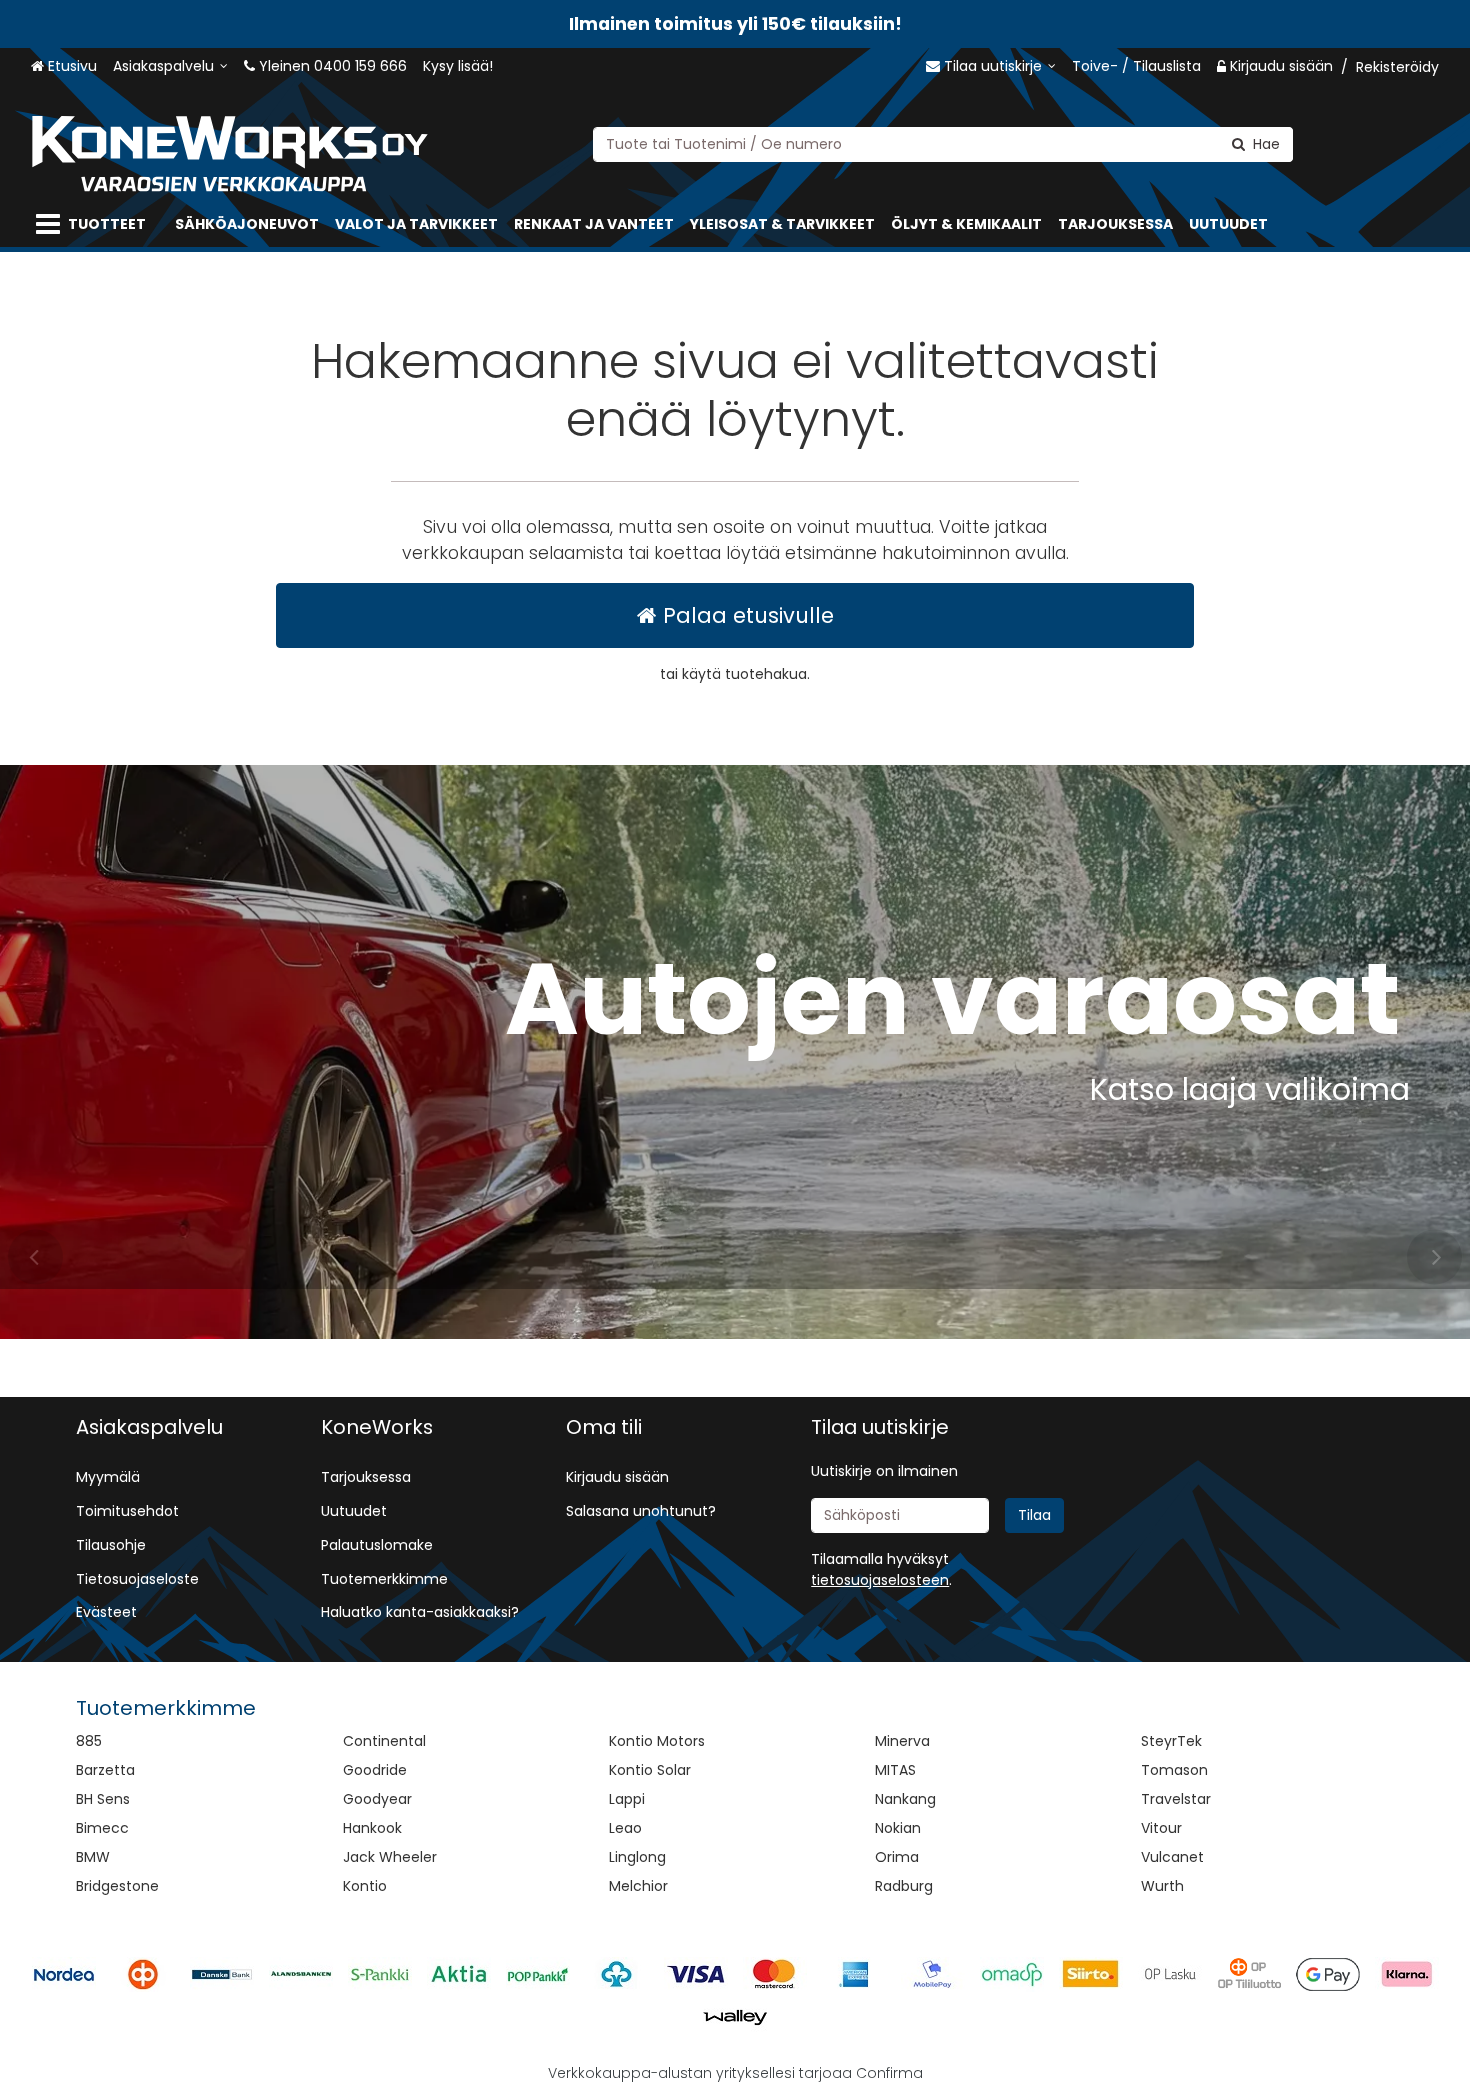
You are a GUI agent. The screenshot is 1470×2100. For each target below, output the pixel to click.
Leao (625, 1828)
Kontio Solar (650, 1770)
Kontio (365, 1886)
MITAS (895, 1770)
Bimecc (102, 1828)
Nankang (905, 1799)
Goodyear (377, 1799)
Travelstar (1176, 1799)
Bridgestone (117, 1886)
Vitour (1161, 1828)
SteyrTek (1171, 1741)
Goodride (375, 1770)
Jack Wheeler (390, 1857)
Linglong (637, 1857)
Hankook (372, 1828)
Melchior (638, 1886)
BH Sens (103, 1799)
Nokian (898, 1828)
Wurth (1162, 1886)
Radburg (904, 1886)
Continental (384, 1741)
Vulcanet (1172, 1857)
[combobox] (943, 143)
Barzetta (105, 1770)
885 (89, 1741)
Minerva (902, 1741)
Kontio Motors (657, 1741)
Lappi (627, 1799)
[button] (880, 1580)
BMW (93, 1857)
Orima (897, 1857)
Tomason (1174, 1770)
